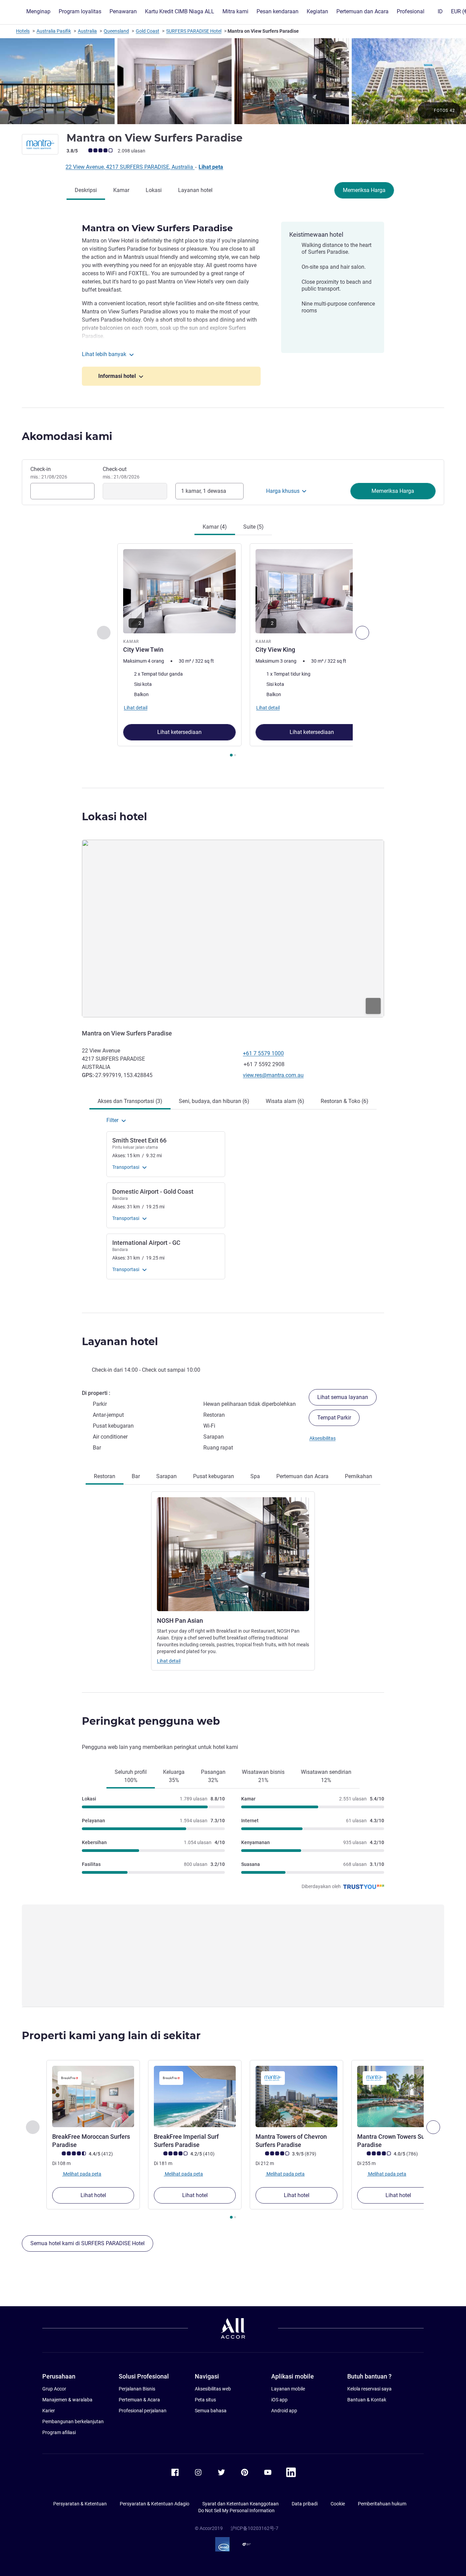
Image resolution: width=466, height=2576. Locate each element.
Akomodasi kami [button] (67, 436)
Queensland (116, 31)
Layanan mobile (288, 2389)
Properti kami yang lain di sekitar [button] (111, 2036)
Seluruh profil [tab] (131, 1776)
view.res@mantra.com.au (273, 1075)
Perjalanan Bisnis (137, 2389)
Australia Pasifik (54, 31)
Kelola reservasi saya (369, 2389)
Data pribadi (305, 2504)
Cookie (338, 2504)
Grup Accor (54, 2389)
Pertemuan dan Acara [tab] (302, 1476)
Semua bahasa (211, 2411)
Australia (87, 31)
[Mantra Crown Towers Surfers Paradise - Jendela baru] (398, 2096)
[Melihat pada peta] (233, 929)
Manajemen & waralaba (67, 2400)
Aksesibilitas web (213, 2389)
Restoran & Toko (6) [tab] (345, 1101)
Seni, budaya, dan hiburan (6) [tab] (214, 1101)
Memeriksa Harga (364, 190)
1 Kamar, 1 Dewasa (204, 491)
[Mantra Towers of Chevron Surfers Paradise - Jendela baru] (296, 2096)
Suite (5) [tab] (253, 527)
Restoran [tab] (105, 1476)
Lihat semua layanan (343, 1397)
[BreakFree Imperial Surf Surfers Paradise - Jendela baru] (195, 2096)
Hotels (23, 31)
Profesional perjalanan (143, 2411)
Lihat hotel (93, 2195)
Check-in (49, 473)
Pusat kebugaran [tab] (214, 1476)
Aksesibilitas (323, 1438)
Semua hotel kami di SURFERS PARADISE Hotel (88, 2243)
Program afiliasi (59, 2432)
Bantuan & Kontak (367, 2400)
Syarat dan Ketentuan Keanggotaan (241, 2504)
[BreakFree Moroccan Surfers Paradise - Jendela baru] (93, 2096)
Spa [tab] (255, 1476)
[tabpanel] (233, 651)
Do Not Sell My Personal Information (236, 2511)
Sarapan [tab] (166, 1476)
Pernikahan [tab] (359, 1476)
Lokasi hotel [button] (114, 817)
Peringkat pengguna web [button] (151, 1721)
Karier (49, 2411)
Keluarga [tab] (174, 1776)
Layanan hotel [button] (120, 1342)
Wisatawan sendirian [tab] (326, 1776)
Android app (284, 2411)
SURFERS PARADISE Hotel (194, 31)
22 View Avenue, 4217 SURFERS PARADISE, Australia (130, 167)
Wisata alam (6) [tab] (285, 1101)
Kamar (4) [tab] (215, 527)
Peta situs (205, 2400)
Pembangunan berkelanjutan (73, 2422)
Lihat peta (211, 167)
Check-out (121, 473)
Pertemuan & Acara (139, 2400)
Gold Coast (148, 31)
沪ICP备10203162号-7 (254, 2528)
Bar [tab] (136, 1476)
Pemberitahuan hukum (382, 2504)
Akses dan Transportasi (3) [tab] (130, 1101)
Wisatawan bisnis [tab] (263, 1776)
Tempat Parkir (334, 1418)
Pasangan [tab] (213, 1776)
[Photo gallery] (233, 81)
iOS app (279, 2400)
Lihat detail (169, 1661)
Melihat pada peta (82, 2174)
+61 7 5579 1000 (263, 1053)
